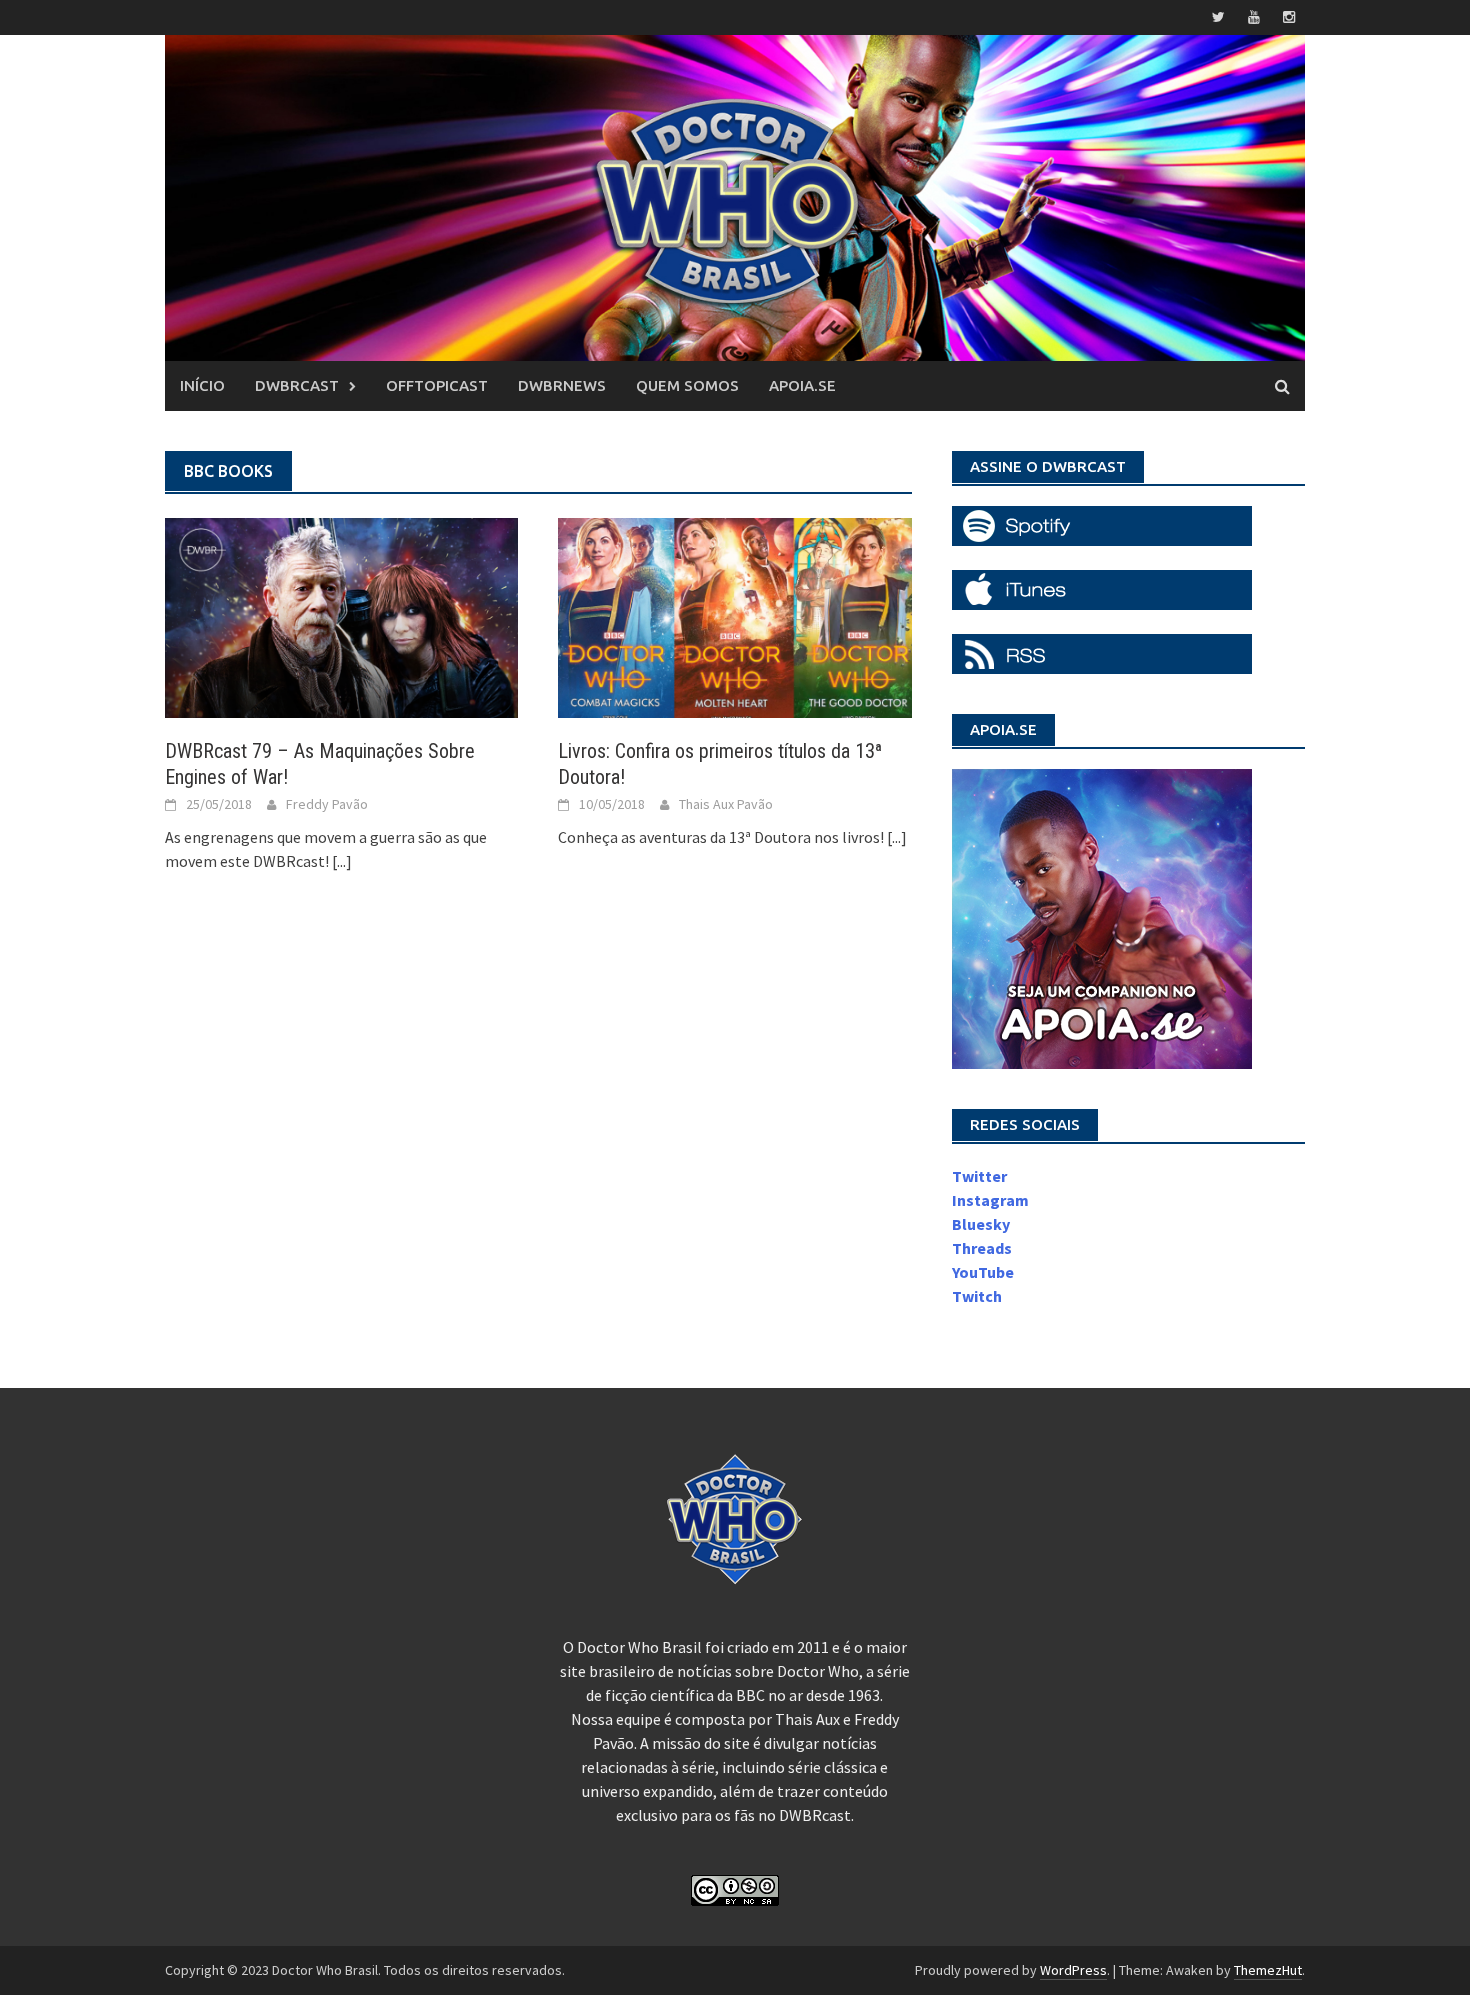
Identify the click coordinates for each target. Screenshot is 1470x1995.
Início (202, 385)
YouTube (983, 1272)
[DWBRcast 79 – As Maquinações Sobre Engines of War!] (341, 616)
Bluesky (981, 1224)
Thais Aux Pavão (726, 804)
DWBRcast (297, 385)
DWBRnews (562, 385)
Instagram (990, 1200)
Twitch (977, 1296)
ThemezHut (1268, 1970)
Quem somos (687, 385)
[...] (342, 861)
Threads (982, 1248)
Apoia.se (802, 385)
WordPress (1073, 1970)
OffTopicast (437, 385)
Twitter (979, 1176)
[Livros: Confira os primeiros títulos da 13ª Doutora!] (734, 616)
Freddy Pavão (327, 804)
